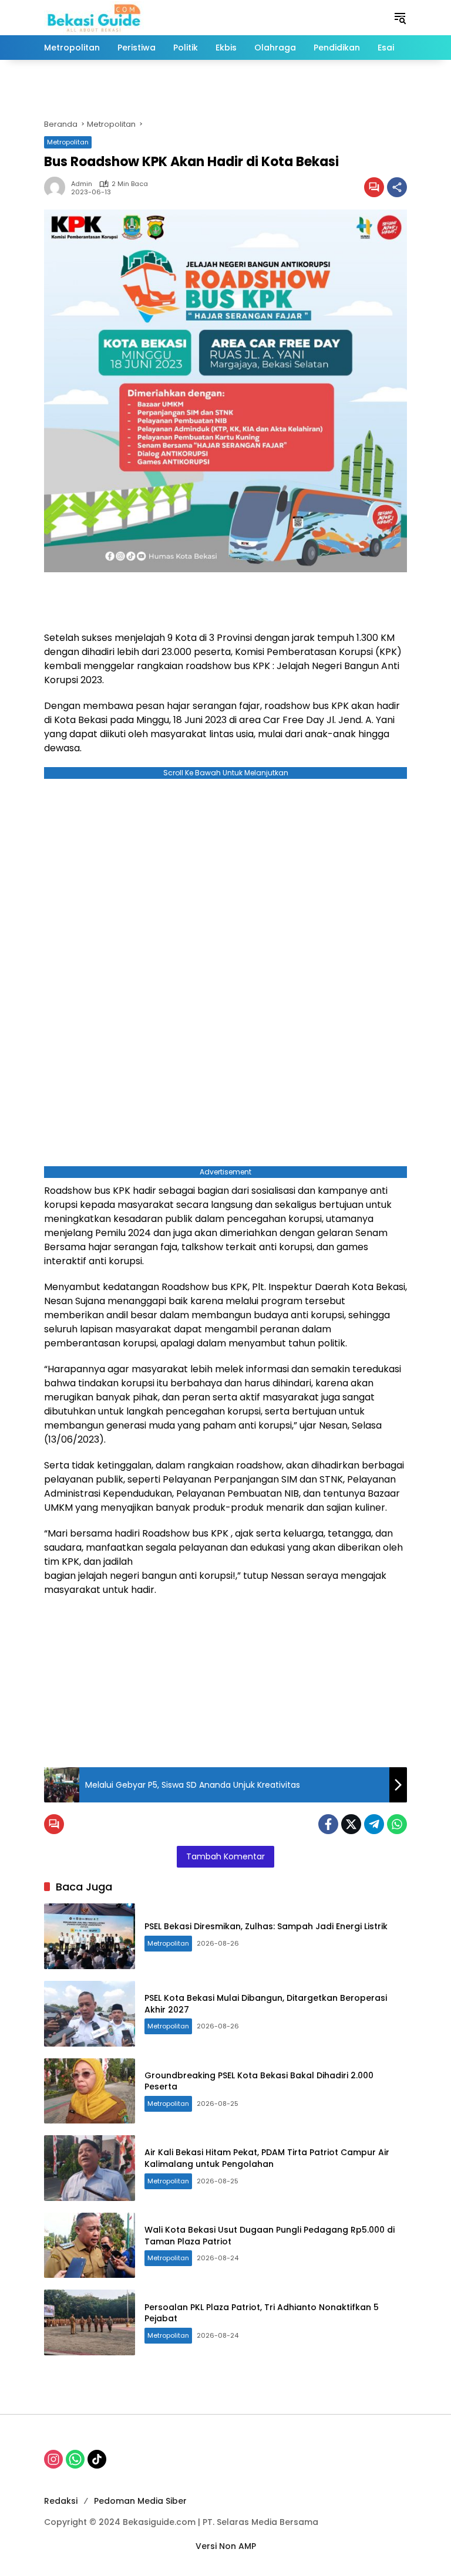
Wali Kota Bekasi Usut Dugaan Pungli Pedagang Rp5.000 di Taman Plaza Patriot (270, 2236)
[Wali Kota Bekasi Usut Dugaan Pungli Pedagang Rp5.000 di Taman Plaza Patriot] (90, 2246)
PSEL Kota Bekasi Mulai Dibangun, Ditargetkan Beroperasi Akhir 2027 (266, 2004)
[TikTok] (97, 2459)
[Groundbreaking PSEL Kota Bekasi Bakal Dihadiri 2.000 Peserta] (90, 2091)
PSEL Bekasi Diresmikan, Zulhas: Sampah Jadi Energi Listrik (266, 1926)
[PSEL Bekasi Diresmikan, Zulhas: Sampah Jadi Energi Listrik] (90, 1936)
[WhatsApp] (397, 1824)
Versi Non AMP (226, 2546)
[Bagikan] (397, 187)
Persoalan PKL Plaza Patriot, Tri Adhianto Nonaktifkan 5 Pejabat (262, 2313)
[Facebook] (328, 1824)
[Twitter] (351, 1824)
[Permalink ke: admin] (58, 187)
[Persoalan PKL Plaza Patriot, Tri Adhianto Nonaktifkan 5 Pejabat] (90, 2322)
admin (82, 184)
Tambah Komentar (225, 1856)
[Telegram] (374, 1824)
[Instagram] (53, 2459)
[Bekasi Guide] (94, 17)
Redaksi (61, 2501)
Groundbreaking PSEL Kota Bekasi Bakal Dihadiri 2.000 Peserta (259, 2081)
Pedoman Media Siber (140, 2501)
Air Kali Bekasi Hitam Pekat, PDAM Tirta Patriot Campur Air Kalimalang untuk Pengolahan (267, 2158)
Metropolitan (68, 142)
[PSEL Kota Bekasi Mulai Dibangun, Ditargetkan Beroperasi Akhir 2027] (90, 2014)
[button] (400, 18)
